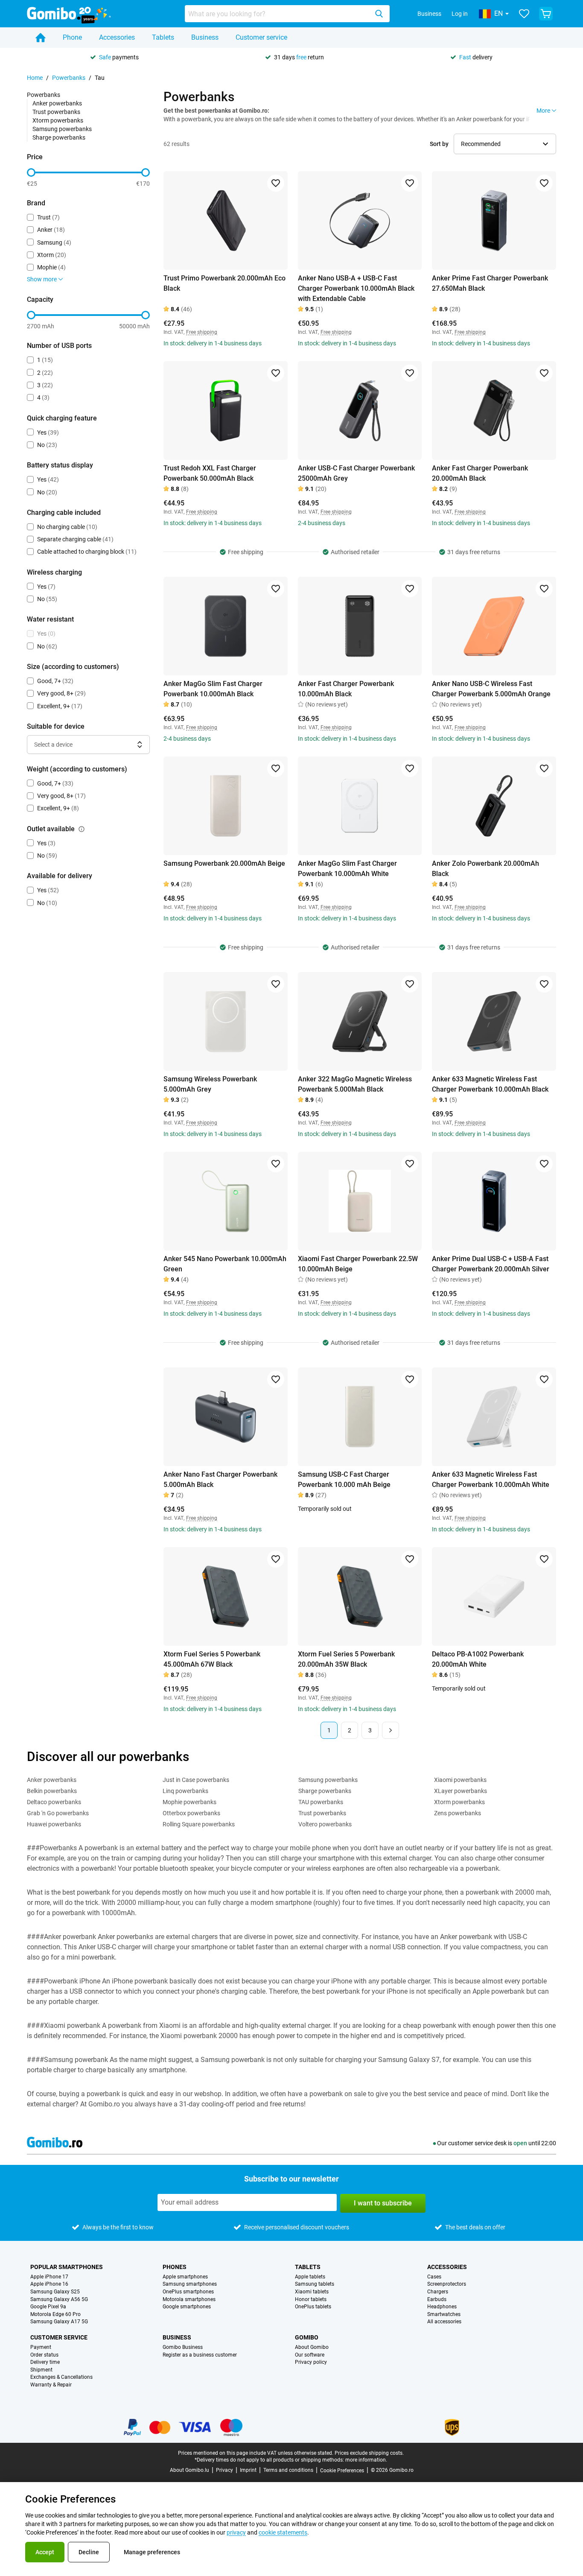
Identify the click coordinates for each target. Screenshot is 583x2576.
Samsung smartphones (190, 2284)
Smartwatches (444, 2315)
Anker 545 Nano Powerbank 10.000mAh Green (225, 1264)
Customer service (261, 37)
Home (35, 78)
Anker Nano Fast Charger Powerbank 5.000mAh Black (220, 1479)
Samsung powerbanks (62, 129)
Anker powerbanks (57, 103)
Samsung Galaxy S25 (55, 2292)
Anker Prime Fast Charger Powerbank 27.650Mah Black (490, 283)
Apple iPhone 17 (49, 2277)
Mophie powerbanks (189, 1802)
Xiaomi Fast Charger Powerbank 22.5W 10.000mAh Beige (358, 1264)
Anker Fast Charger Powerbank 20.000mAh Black (480, 473)
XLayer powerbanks (461, 1791)
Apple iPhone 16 (49, 2284)
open (520, 2143)
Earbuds (437, 2300)
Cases (434, 2277)
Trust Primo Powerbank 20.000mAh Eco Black (224, 283)
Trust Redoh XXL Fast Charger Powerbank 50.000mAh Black (210, 473)
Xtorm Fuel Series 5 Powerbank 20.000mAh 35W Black (346, 1659)
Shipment (41, 2370)
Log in (460, 14)
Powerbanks (69, 78)
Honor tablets (311, 2300)
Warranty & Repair (51, 2385)
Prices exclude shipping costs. (369, 2453)
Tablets (163, 37)
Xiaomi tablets (312, 2292)
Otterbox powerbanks (191, 1813)
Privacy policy (311, 2362)
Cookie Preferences (342, 2471)
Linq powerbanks (185, 1791)
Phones (175, 2267)
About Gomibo (312, 2347)
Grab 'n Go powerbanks (58, 1813)
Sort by (439, 144)
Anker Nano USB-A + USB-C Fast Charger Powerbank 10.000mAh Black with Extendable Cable (356, 288)
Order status (44, 2355)
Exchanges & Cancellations (61, 2377)
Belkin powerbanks (52, 1791)
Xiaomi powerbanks (460, 1780)
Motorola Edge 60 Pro (55, 2315)
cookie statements (283, 2532)
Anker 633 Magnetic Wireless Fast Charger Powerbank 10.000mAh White (491, 1479)
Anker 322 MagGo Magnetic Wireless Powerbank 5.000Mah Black (355, 1084)
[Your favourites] (524, 14)
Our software (310, 2355)
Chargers (438, 2292)
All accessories (444, 2322)
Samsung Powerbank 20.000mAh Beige (224, 863)
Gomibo (307, 2337)
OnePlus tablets (313, 2307)
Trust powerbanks (56, 112)
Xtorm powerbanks (58, 120)
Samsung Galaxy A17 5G (59, 2322)
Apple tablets (310, 2277)
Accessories (117, 37)
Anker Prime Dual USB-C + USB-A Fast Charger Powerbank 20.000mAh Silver (491, 1264)
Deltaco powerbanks (54, 1802)
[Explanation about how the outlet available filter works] (82, 829)
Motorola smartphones (189, 2300)
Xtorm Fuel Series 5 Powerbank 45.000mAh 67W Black (212, 1659)
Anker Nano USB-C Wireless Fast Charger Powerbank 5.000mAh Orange (491, 689)
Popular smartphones (67, 2267)
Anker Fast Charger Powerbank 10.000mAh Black (346, 689)
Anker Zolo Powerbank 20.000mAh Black (485, 869)
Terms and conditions (288, 2470)
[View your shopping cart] (546, 14)
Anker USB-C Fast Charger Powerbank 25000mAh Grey (356, 473)
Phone (72, 37)
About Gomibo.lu (189, 2470)
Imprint (248, 2470)
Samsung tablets (315, 2284)
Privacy (224, 2470)
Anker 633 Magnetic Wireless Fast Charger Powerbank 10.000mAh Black (490, 1084)
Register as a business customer (200, 2355)
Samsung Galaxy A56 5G (59, 2300)
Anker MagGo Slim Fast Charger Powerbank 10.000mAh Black (213, 689)
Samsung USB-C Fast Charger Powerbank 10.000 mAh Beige (344, 1479)
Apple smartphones (185, 2277)
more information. (366, 2460)
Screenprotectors (447, 2284)
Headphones (442, 2307)
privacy (236, 2532)
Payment (41, 2347)
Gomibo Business (183, 2347)
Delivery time (45, 2362)
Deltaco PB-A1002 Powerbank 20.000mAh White (478, 1659)
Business (429, 14)
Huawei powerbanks (54, 1824)
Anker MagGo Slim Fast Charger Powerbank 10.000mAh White (347, 869)
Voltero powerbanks (325, 1824)
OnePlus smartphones (188, 2292)
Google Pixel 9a (48, 2307)
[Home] (41, 38)
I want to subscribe (383, 2203)
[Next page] (391, 1730)
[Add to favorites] (276, 183)
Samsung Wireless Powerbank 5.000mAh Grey (210, 1084)
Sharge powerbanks (59, 137)
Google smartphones (187, 2307)
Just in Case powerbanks (196, 1780)
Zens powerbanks (458, 1813)
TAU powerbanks (321, 1802)
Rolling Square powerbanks (199, 1824)
